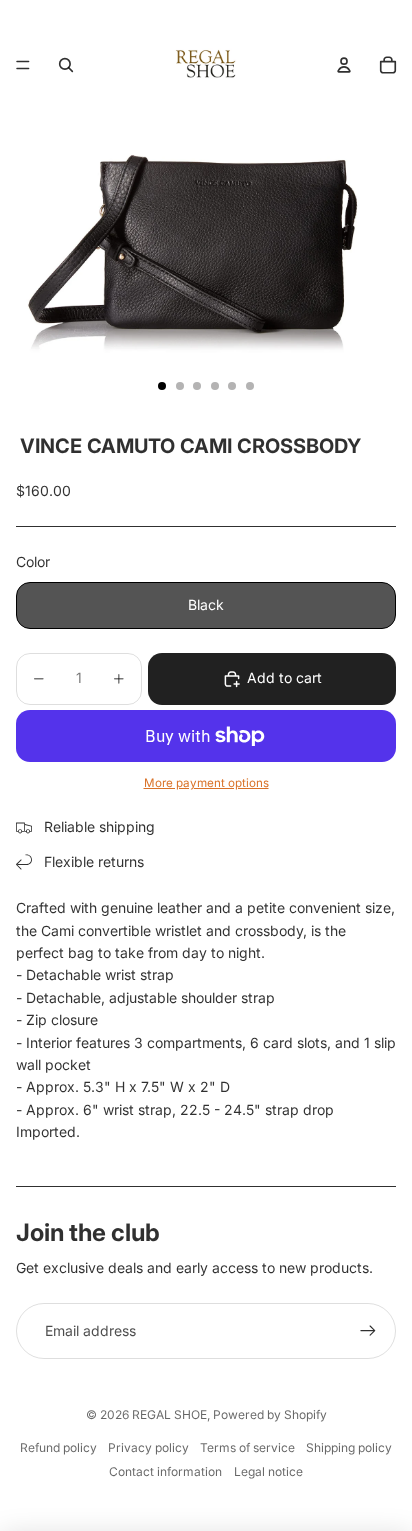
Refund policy (58, 1447)
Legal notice (268, 1471)
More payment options (206, 783)
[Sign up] (368, 1331)
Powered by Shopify (270, 1414)
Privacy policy (148, 1447)
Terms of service (247, 1447)
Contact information (165, 1471)
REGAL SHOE (169, 1414)
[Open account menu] (344, 65)
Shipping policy (349, 1447)
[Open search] (66, 65)
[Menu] (23, 65)
